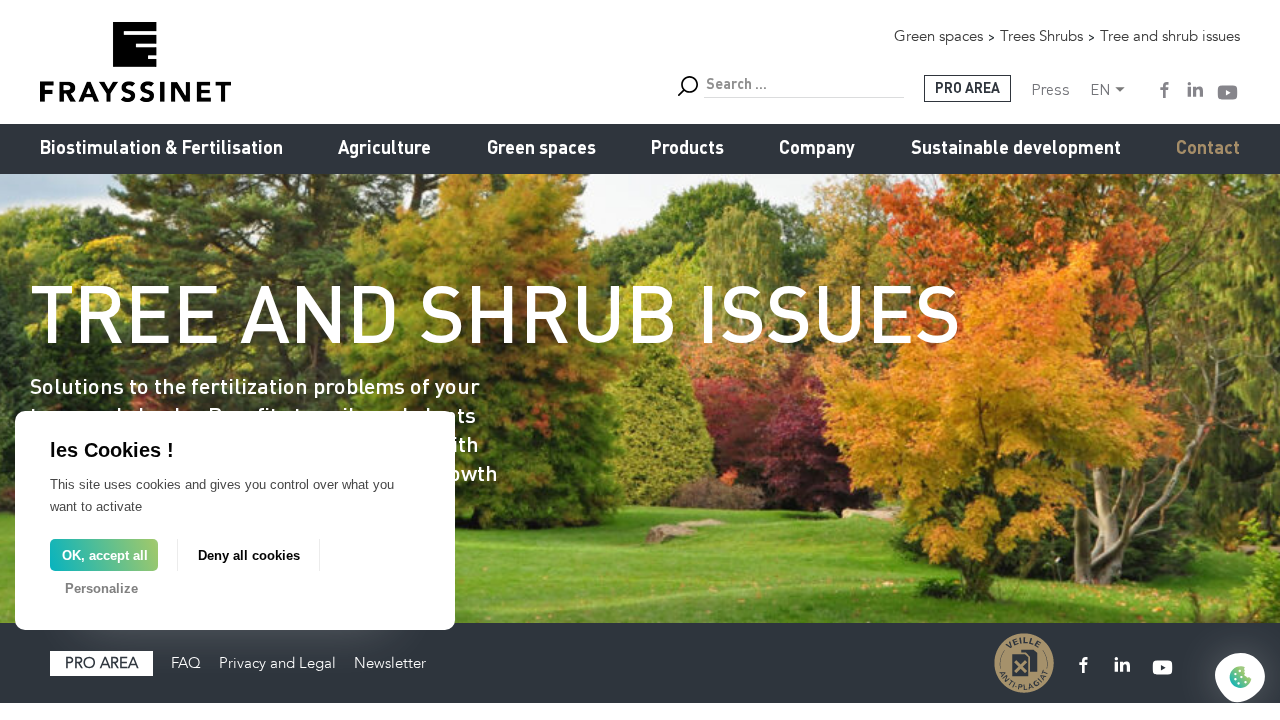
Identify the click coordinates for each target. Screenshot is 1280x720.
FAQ (186, 663)
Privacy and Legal (277, 663)
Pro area (101, 663)
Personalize (101, 588)
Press (1050, 89)
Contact (1208, 149)
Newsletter (390, 663)
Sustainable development (1016, 149)
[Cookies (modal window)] (1240, 679)
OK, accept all (105, 555)
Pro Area (967, 89)
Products (687, 149)
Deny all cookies (249, 555)
